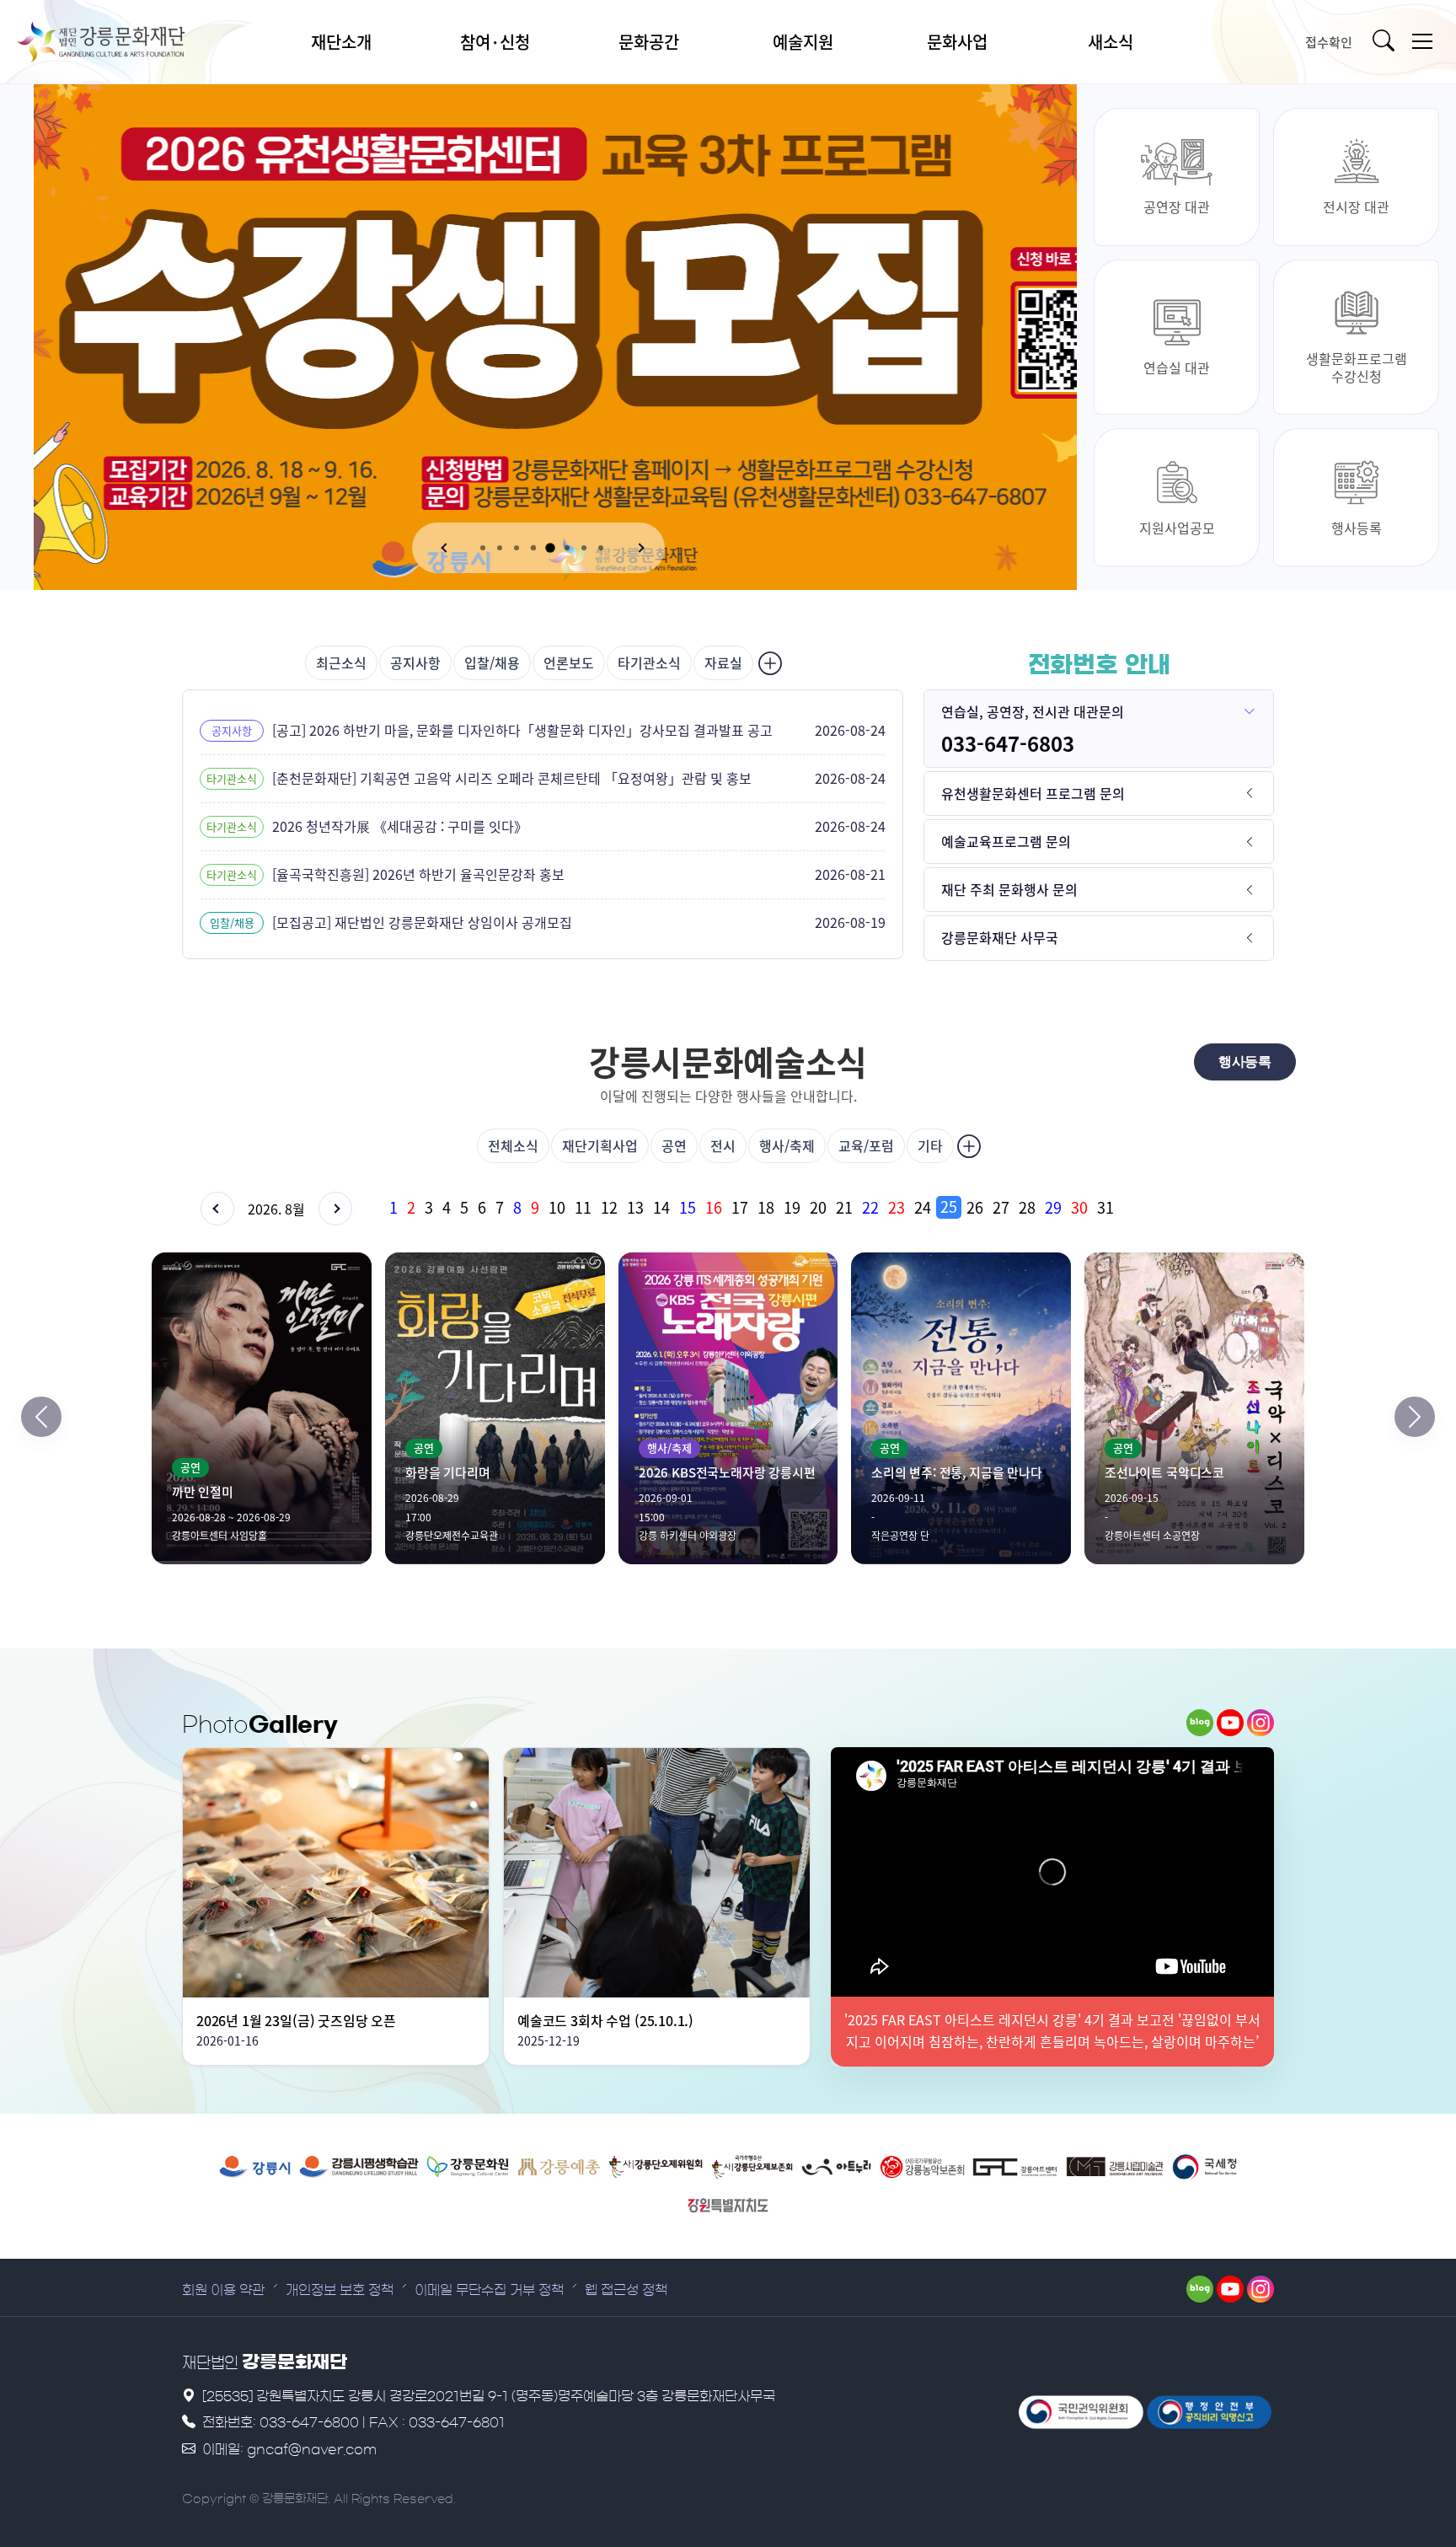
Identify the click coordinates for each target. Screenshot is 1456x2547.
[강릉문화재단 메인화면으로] (122, 42)
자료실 (723, 662)
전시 (723, 1145)
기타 (930, 1145)
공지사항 (415, 662)
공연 (674, 1145)
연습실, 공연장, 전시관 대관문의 (1033, 711)
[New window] (255, 2167)
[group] (829, 1207)
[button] (446, 548)
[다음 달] (335, 1209)
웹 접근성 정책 (626, 2290)
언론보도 (569, 662)
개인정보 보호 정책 (340, 2290)
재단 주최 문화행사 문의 (1009, 889)
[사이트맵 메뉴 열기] (1422, 42)
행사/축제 (787, 1145)
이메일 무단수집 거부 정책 (489, 2290)
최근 (341, 662)
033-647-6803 (1008, 743)
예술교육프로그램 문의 (1006, 841)
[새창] (1200, 1723)
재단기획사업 (600, 1145)
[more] (768, 663)
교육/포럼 (866, 1145)
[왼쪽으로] (41, 1417)
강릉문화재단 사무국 (1000, 937)
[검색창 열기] (1387, 42)
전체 (513, 1145)
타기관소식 (649, 662)
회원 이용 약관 (223, 2290)
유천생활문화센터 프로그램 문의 (1033, 793)
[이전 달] (217, 1209)
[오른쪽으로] (1415, 1417)
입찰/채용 (492, 662)
